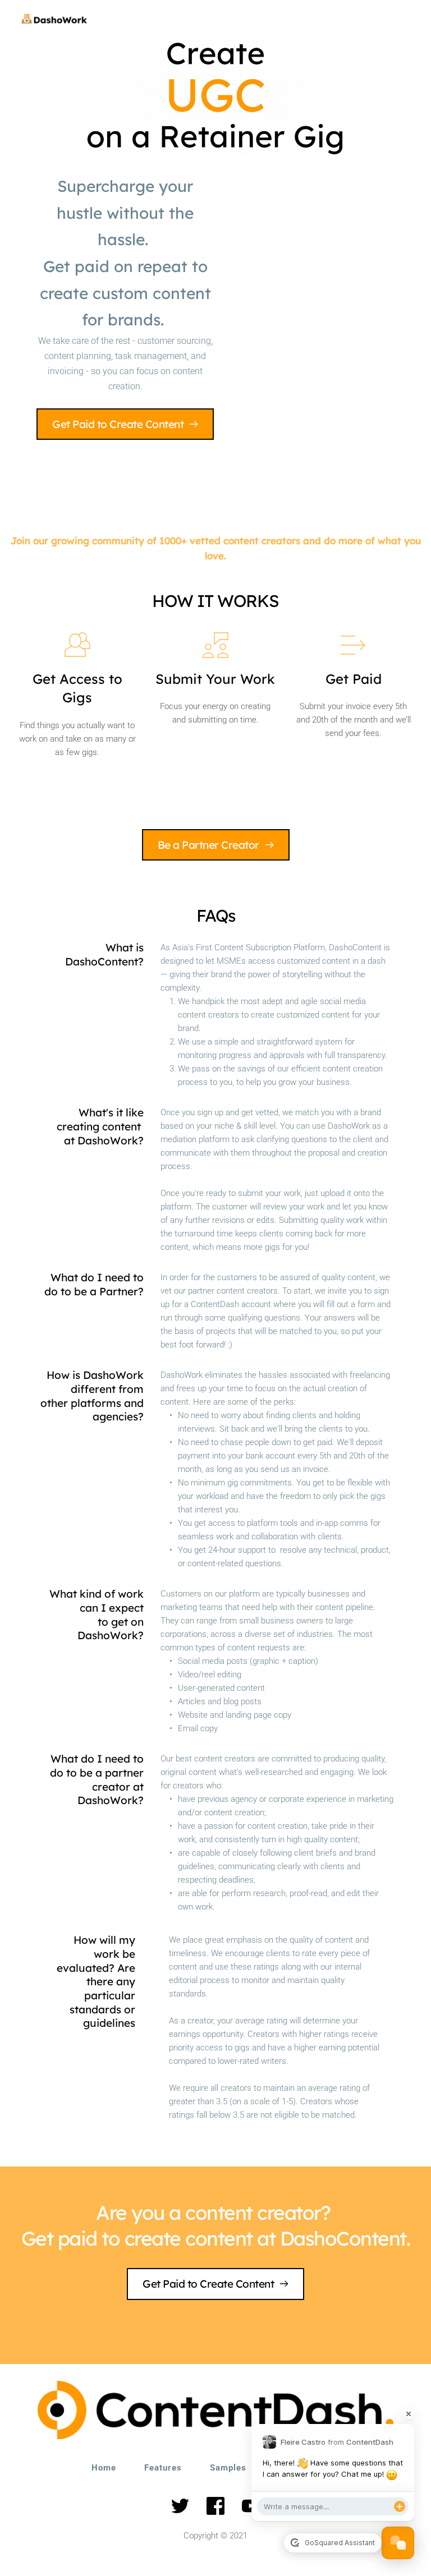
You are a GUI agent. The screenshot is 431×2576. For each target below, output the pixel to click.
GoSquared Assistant (339, 2543)
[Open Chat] (398, 2543)
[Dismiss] (409, 2414)
